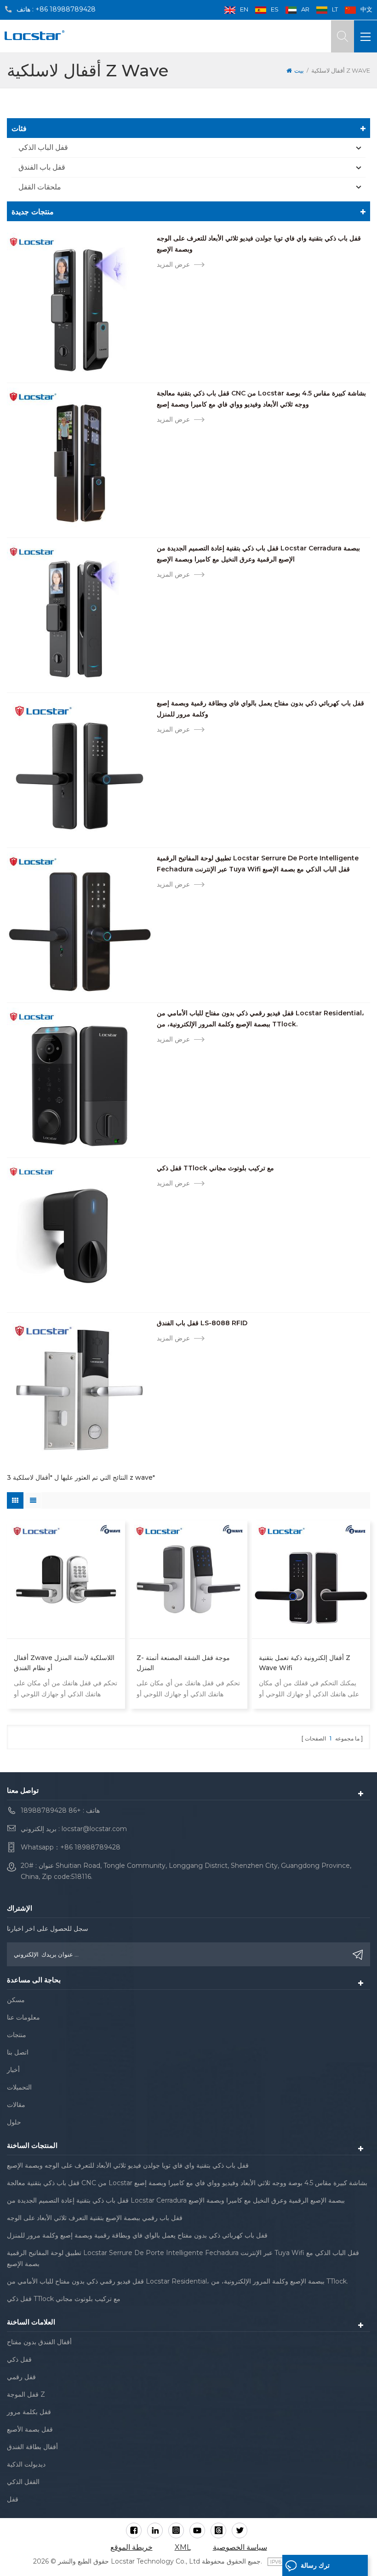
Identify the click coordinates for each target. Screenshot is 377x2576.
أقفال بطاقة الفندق (32, 2447)
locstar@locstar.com (94, 1829)
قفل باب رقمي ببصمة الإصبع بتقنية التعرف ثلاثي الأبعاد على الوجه (95, 2218)
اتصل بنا (18, 2052)
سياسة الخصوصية (240, 2547)
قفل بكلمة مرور (29, 2412)
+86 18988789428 (66, 9)
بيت (299, 70)
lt (335, 9)
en (244, 9)
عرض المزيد (173, 264)
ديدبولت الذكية (26, 2464)
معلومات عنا (23, 2017)
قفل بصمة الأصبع (30, 2429)
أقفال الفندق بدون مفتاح (39, 2342)
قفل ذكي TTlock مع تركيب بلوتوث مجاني (215, 1168)
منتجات (17, 2035)
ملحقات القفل (40, 187)
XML (183, 2547)
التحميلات (19, 2087)
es (275, 9)
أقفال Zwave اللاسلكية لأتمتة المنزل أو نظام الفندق (64, 1663)
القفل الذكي (23, 2482)
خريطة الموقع (131, 2547)
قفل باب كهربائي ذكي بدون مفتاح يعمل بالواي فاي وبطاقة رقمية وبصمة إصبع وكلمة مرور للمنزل (260, 709)
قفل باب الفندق (42, 167)
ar (305, 9)
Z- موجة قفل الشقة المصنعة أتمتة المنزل (183, 1663)
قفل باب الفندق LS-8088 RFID (202, 1323)
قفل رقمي (21, 2377)
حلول (14, 2122)
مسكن (16, 2000)
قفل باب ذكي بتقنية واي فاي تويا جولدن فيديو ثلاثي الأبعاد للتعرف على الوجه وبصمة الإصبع (259, 244)
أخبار (13, 2070)
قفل (13, 2499)
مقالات (16, 2105)
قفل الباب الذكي (43, 147)
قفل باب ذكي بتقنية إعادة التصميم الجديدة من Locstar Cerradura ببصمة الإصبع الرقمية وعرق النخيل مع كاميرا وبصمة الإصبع (258, 554)
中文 (366, 9)
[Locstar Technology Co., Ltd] (34, 35)
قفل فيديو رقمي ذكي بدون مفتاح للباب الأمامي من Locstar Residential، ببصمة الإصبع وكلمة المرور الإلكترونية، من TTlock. (260, 1019)
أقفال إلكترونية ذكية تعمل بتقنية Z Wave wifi (305, 1663)
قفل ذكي (19, 2359)
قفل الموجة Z (26, 2394)
